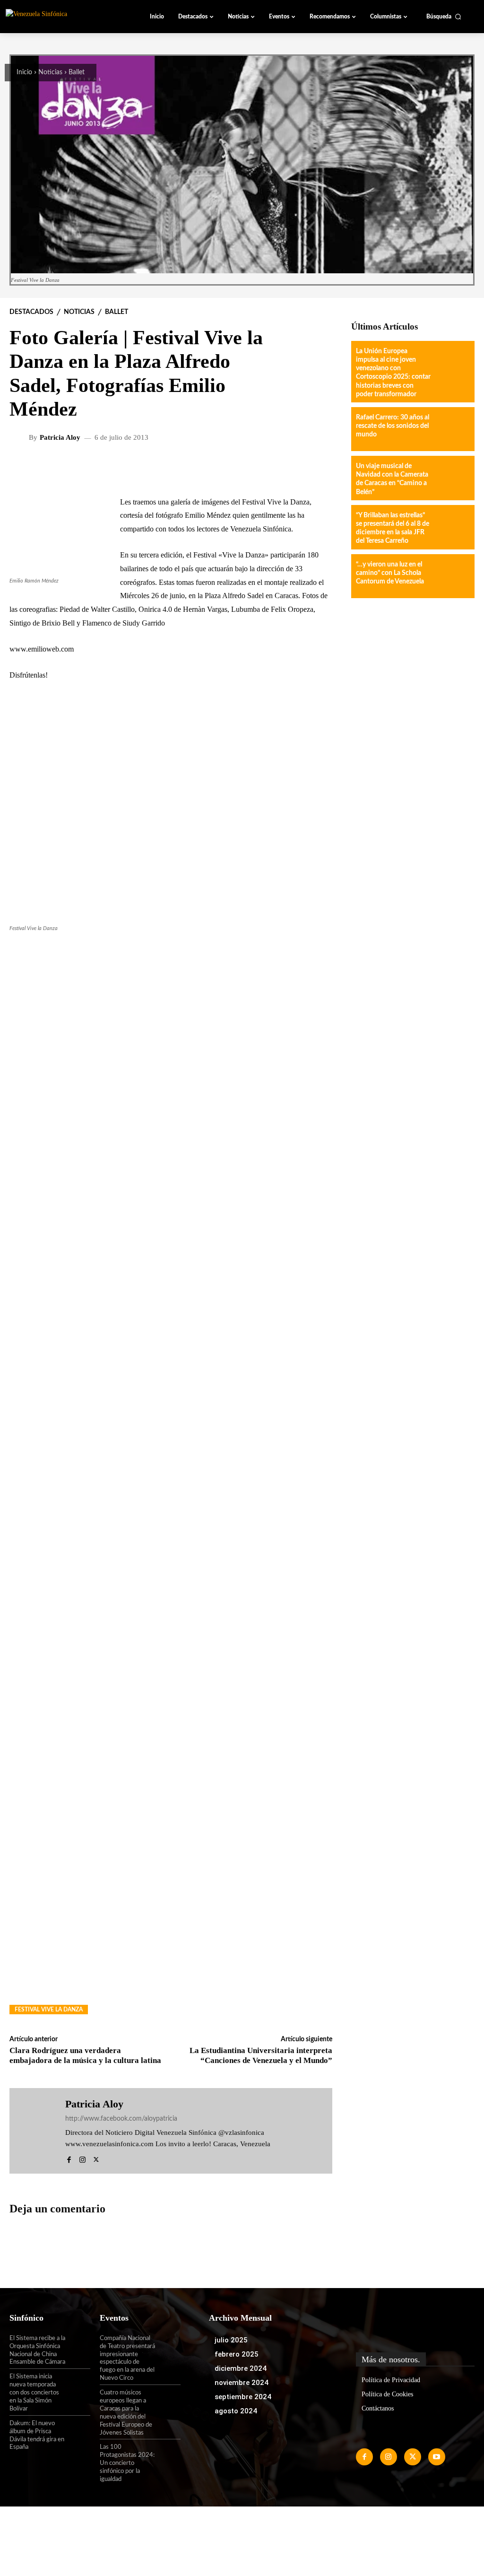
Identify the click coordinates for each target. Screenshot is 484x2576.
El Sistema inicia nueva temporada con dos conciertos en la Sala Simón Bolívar (34, 2393)
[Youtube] (437, 2457)
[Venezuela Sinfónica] (59, 16)
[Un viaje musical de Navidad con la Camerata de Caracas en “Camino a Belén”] (452, 478)
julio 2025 (231, 2340)
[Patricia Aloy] (20, 438)
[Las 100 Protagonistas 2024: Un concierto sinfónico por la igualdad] (168, 2454)
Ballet (77, 72)
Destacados (31, 312)
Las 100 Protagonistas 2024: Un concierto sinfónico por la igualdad (127, 2463)
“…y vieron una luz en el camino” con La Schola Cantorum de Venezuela (390, 573)
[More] (259, 469)
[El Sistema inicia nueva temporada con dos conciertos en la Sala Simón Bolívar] (78, 2384)
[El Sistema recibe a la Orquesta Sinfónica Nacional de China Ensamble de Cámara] (78, 2346)
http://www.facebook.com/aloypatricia (121, 2119)
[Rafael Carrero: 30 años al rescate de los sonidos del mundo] (452, 429)
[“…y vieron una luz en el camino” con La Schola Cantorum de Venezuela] (452, 576)
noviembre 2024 (242, 2383)
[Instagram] (82, 2158)
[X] (96, 2158)
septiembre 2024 (243, 2397)
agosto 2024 (236, 2411)
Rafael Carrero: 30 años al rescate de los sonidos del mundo (393, 426)
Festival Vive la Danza (49, 2010)
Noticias (50, 72)
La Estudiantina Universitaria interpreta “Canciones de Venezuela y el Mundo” (261, 2055)
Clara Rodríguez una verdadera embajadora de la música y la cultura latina (85, 2055)
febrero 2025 (237, 2354)
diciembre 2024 (241, 2368)
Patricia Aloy (60, 438)
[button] (444, 17)
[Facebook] (69, 2158)
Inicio (24, 72)
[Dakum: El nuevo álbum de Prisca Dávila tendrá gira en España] (78, 2431)
